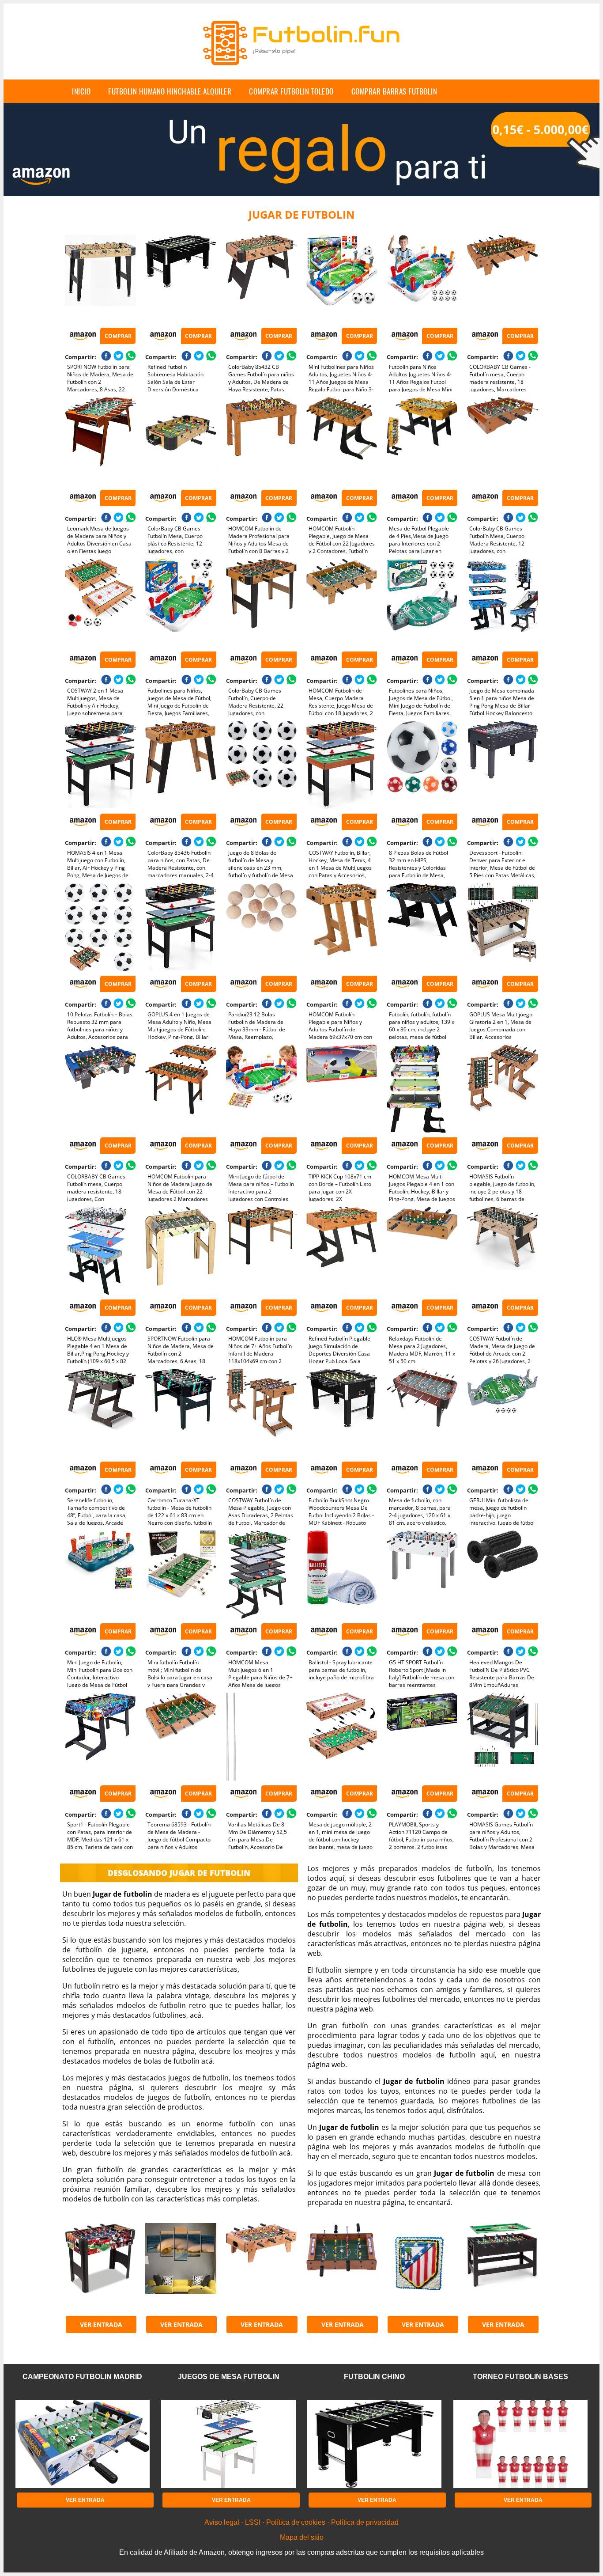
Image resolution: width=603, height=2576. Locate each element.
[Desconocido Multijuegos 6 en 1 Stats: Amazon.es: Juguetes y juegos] (100, 2267)
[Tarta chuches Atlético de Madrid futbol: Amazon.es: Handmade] (422, 2267)
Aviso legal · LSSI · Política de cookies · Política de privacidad (301, 2522)
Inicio (81, 91)
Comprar (118, 336)
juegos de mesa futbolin (229, 2377)
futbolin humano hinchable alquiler (170, 91)
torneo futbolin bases (520, 2377)
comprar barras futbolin (394, 91)
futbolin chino (374, 2377)
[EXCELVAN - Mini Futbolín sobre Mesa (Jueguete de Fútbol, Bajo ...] (342, 2267)
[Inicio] (301, 72)
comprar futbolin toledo (291, 91)
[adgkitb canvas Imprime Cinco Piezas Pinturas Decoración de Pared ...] (181, 2267)
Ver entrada (101, 2324)
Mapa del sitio (302, 2537)
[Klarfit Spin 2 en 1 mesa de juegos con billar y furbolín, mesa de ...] (502, 2267)
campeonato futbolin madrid (82, 2377)
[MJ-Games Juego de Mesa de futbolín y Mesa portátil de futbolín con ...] (261, 2267)
